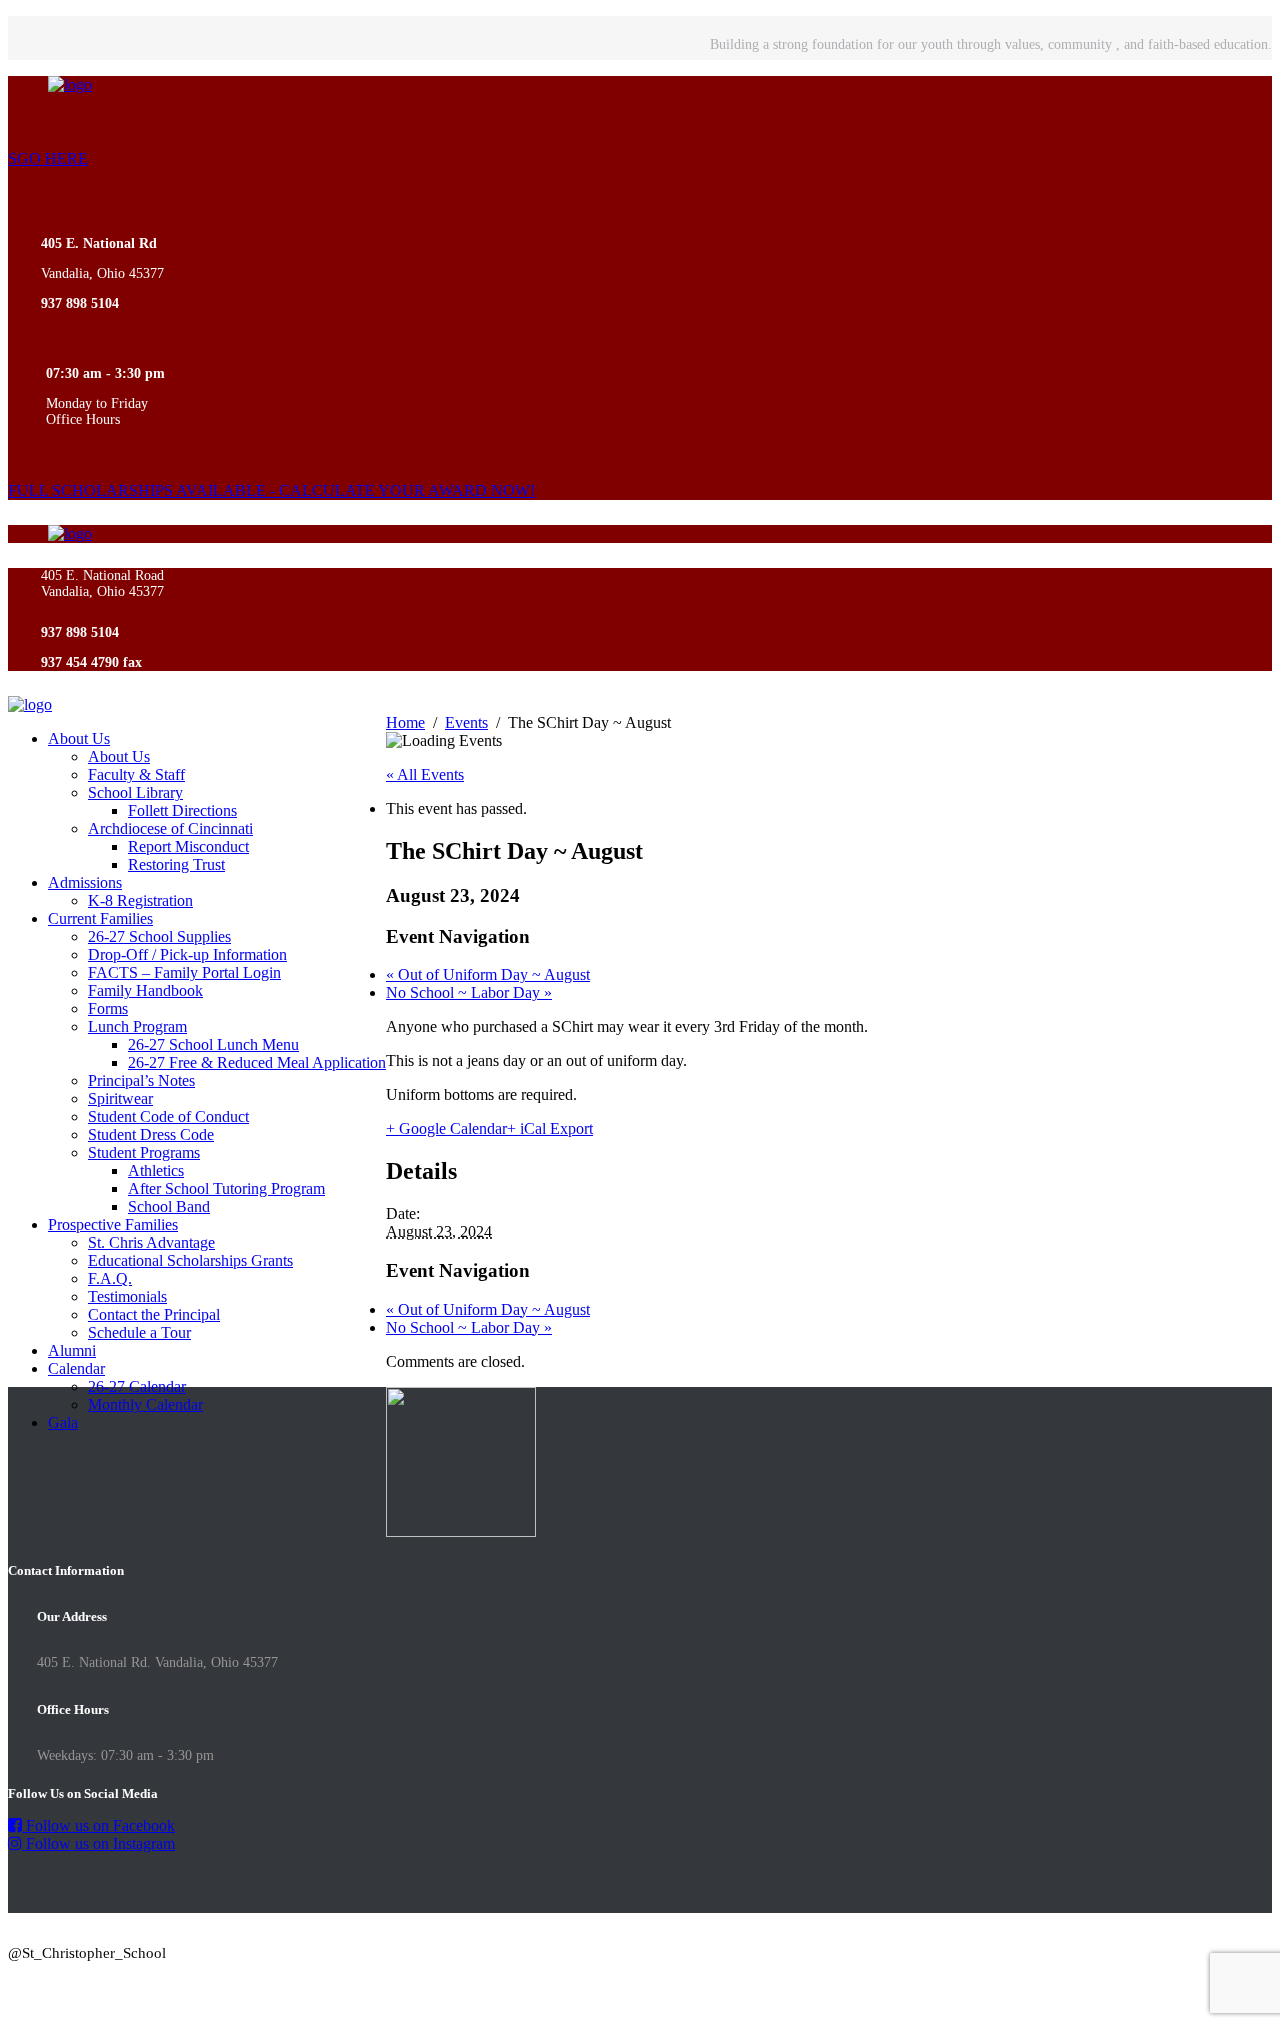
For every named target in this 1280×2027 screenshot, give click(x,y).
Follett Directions (182, 810)
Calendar (76, 1368)
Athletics (156, 1170)
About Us (79, 738)
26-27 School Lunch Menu (213, 1044)
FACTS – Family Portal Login (184, 972)
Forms (108, 1008)
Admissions (85, 882)
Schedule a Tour (139, 1332)
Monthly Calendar (145, 1404)
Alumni (72, 1350)
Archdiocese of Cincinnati (170, 828)
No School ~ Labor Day (469, 992)
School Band (169, 1206)
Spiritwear (120, 1098)
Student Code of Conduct (168, 1116)
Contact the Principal (154, 1314)
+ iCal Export (550, 1128)
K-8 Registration (140, 900)
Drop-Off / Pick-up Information (187, 954)
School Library (135, 792)
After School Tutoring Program (226, 1188)
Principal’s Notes (141, 1080)
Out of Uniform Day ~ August (488, 974)
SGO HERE (48, 158)
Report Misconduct (188, 846)
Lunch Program (137, 1026)
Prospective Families (113, 1224)
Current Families (100, 918)
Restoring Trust (176, 864)
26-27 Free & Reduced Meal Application (257, 1062)
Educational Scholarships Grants (190, 1260)
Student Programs (144, 1152)
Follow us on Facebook (98, 1825)
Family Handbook (145, 990)
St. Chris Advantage (151, 1242)
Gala (63, 1422)
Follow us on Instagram (98, 1843)
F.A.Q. (110, 1278)
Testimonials (127, 1296)
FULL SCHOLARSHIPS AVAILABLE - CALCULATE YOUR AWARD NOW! (271, 490)
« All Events (425, 774)
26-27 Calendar (137, 1386)
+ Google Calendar (446, 1128)
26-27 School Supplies (159, 936)
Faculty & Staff (136, 774)
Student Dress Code (151, 1134)
